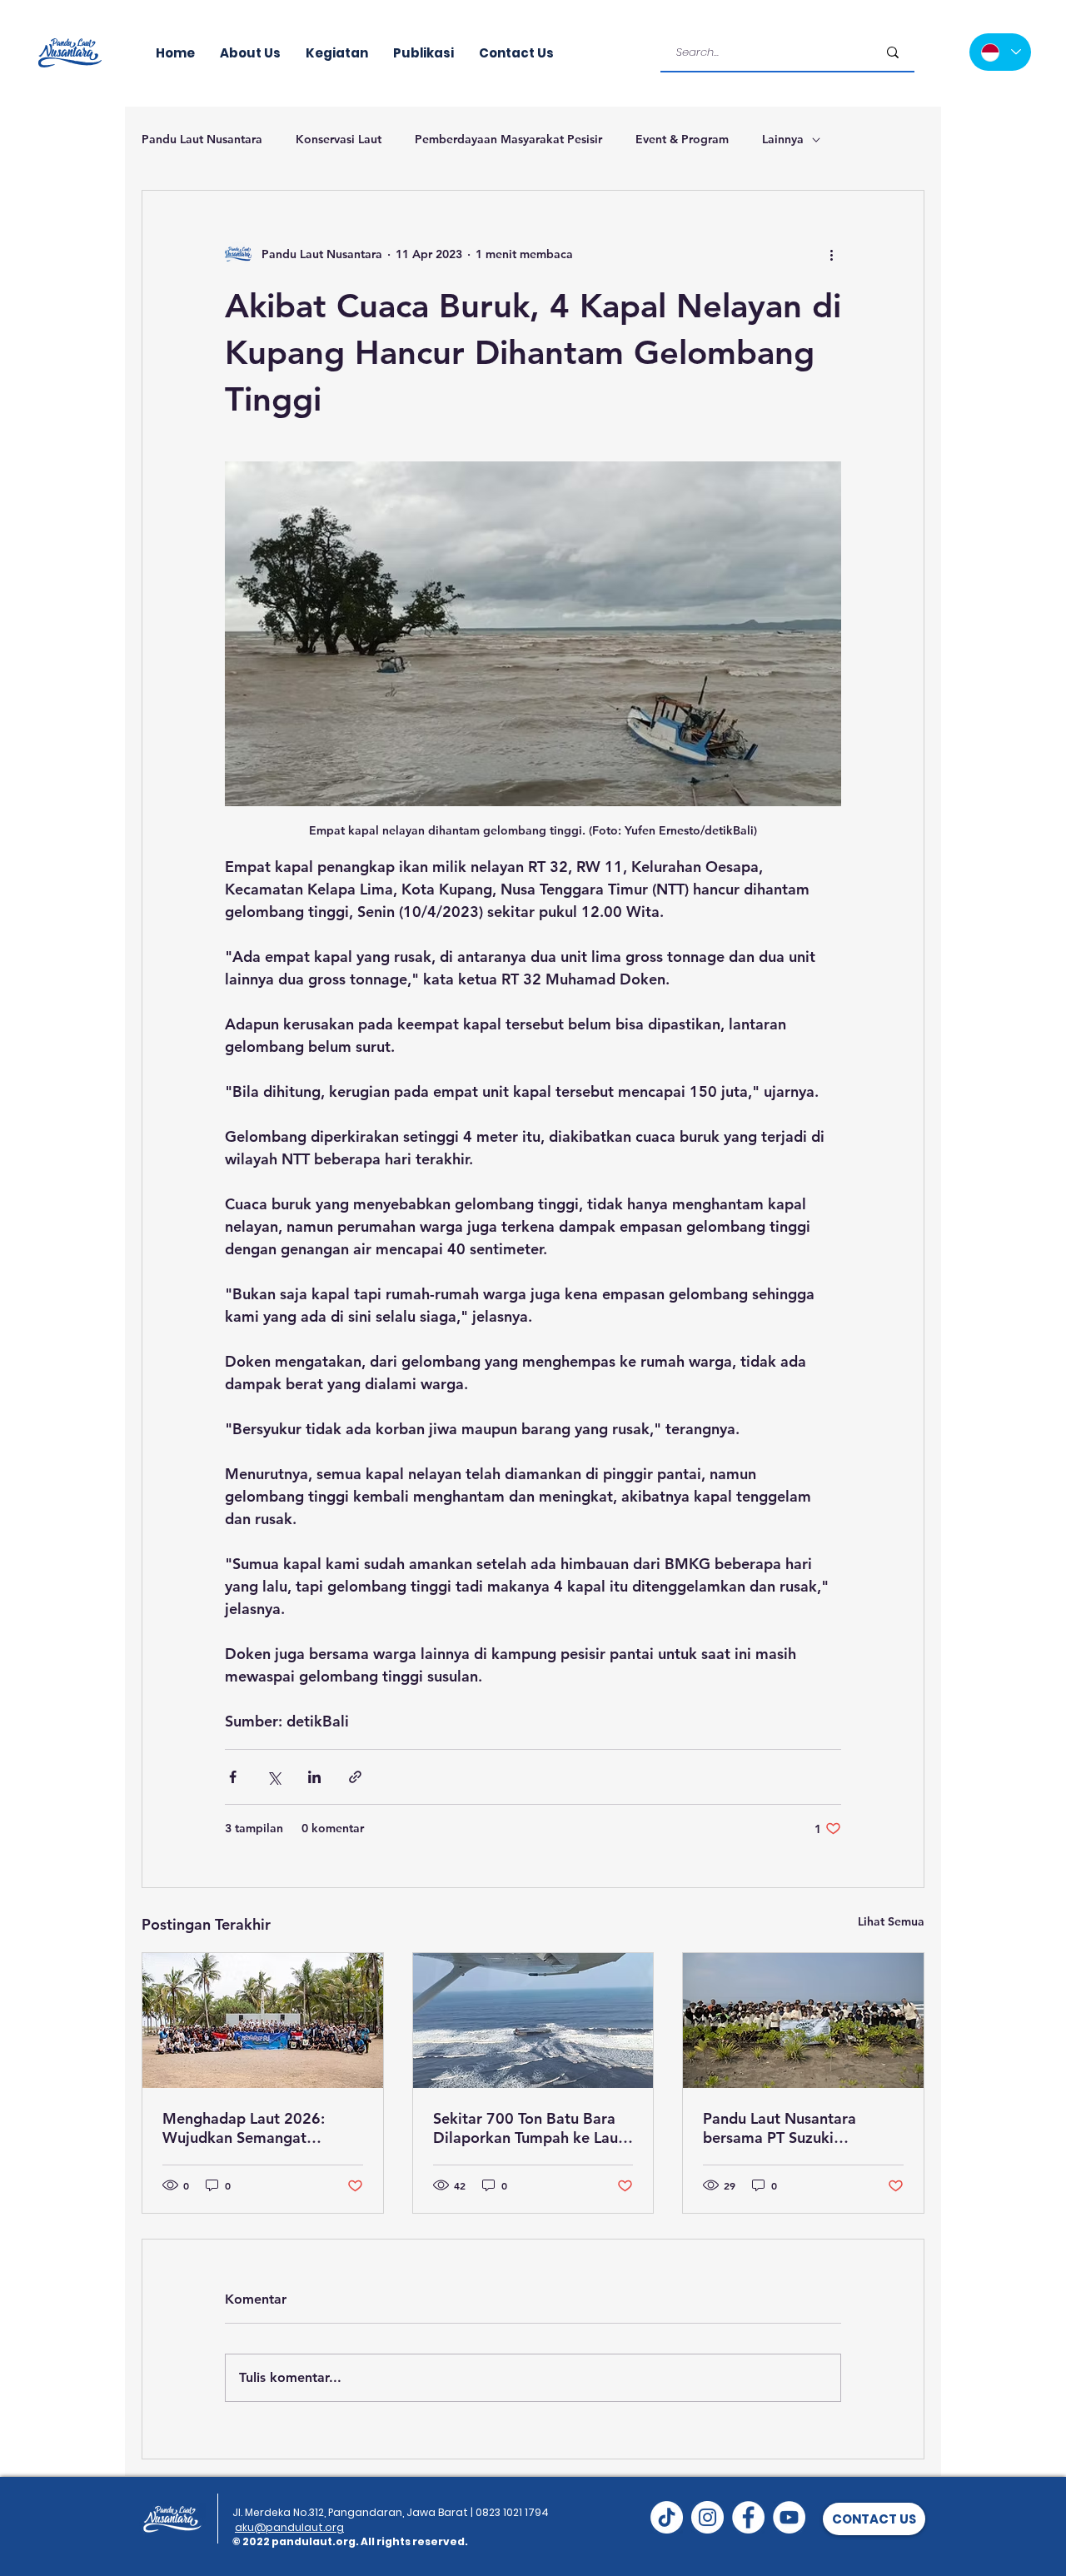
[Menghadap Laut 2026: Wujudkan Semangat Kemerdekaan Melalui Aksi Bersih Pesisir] (263, 2020)
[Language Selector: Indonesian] (1000, 52)
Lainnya (783, 139)
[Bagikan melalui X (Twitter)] (274, 1777)
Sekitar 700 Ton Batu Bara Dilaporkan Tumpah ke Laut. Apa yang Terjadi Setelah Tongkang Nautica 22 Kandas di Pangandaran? (531, 2128)
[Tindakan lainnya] (831, 254)
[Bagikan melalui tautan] (355, 1777)
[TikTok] (667, 2517)
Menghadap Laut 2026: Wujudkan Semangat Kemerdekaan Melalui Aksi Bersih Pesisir (256, 2128)
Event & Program (682, 139)
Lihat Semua (891, 1921)
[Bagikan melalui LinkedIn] (314, 1777)
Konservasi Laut (339, 139)
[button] (874, 2519)
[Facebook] (748, 2517)
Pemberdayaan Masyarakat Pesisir (508, 139)
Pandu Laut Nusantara (202, 139)
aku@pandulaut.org (289, 2527)
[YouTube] (789, 2517)
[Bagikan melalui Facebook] (233, 1777)
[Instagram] (707, 2517)
